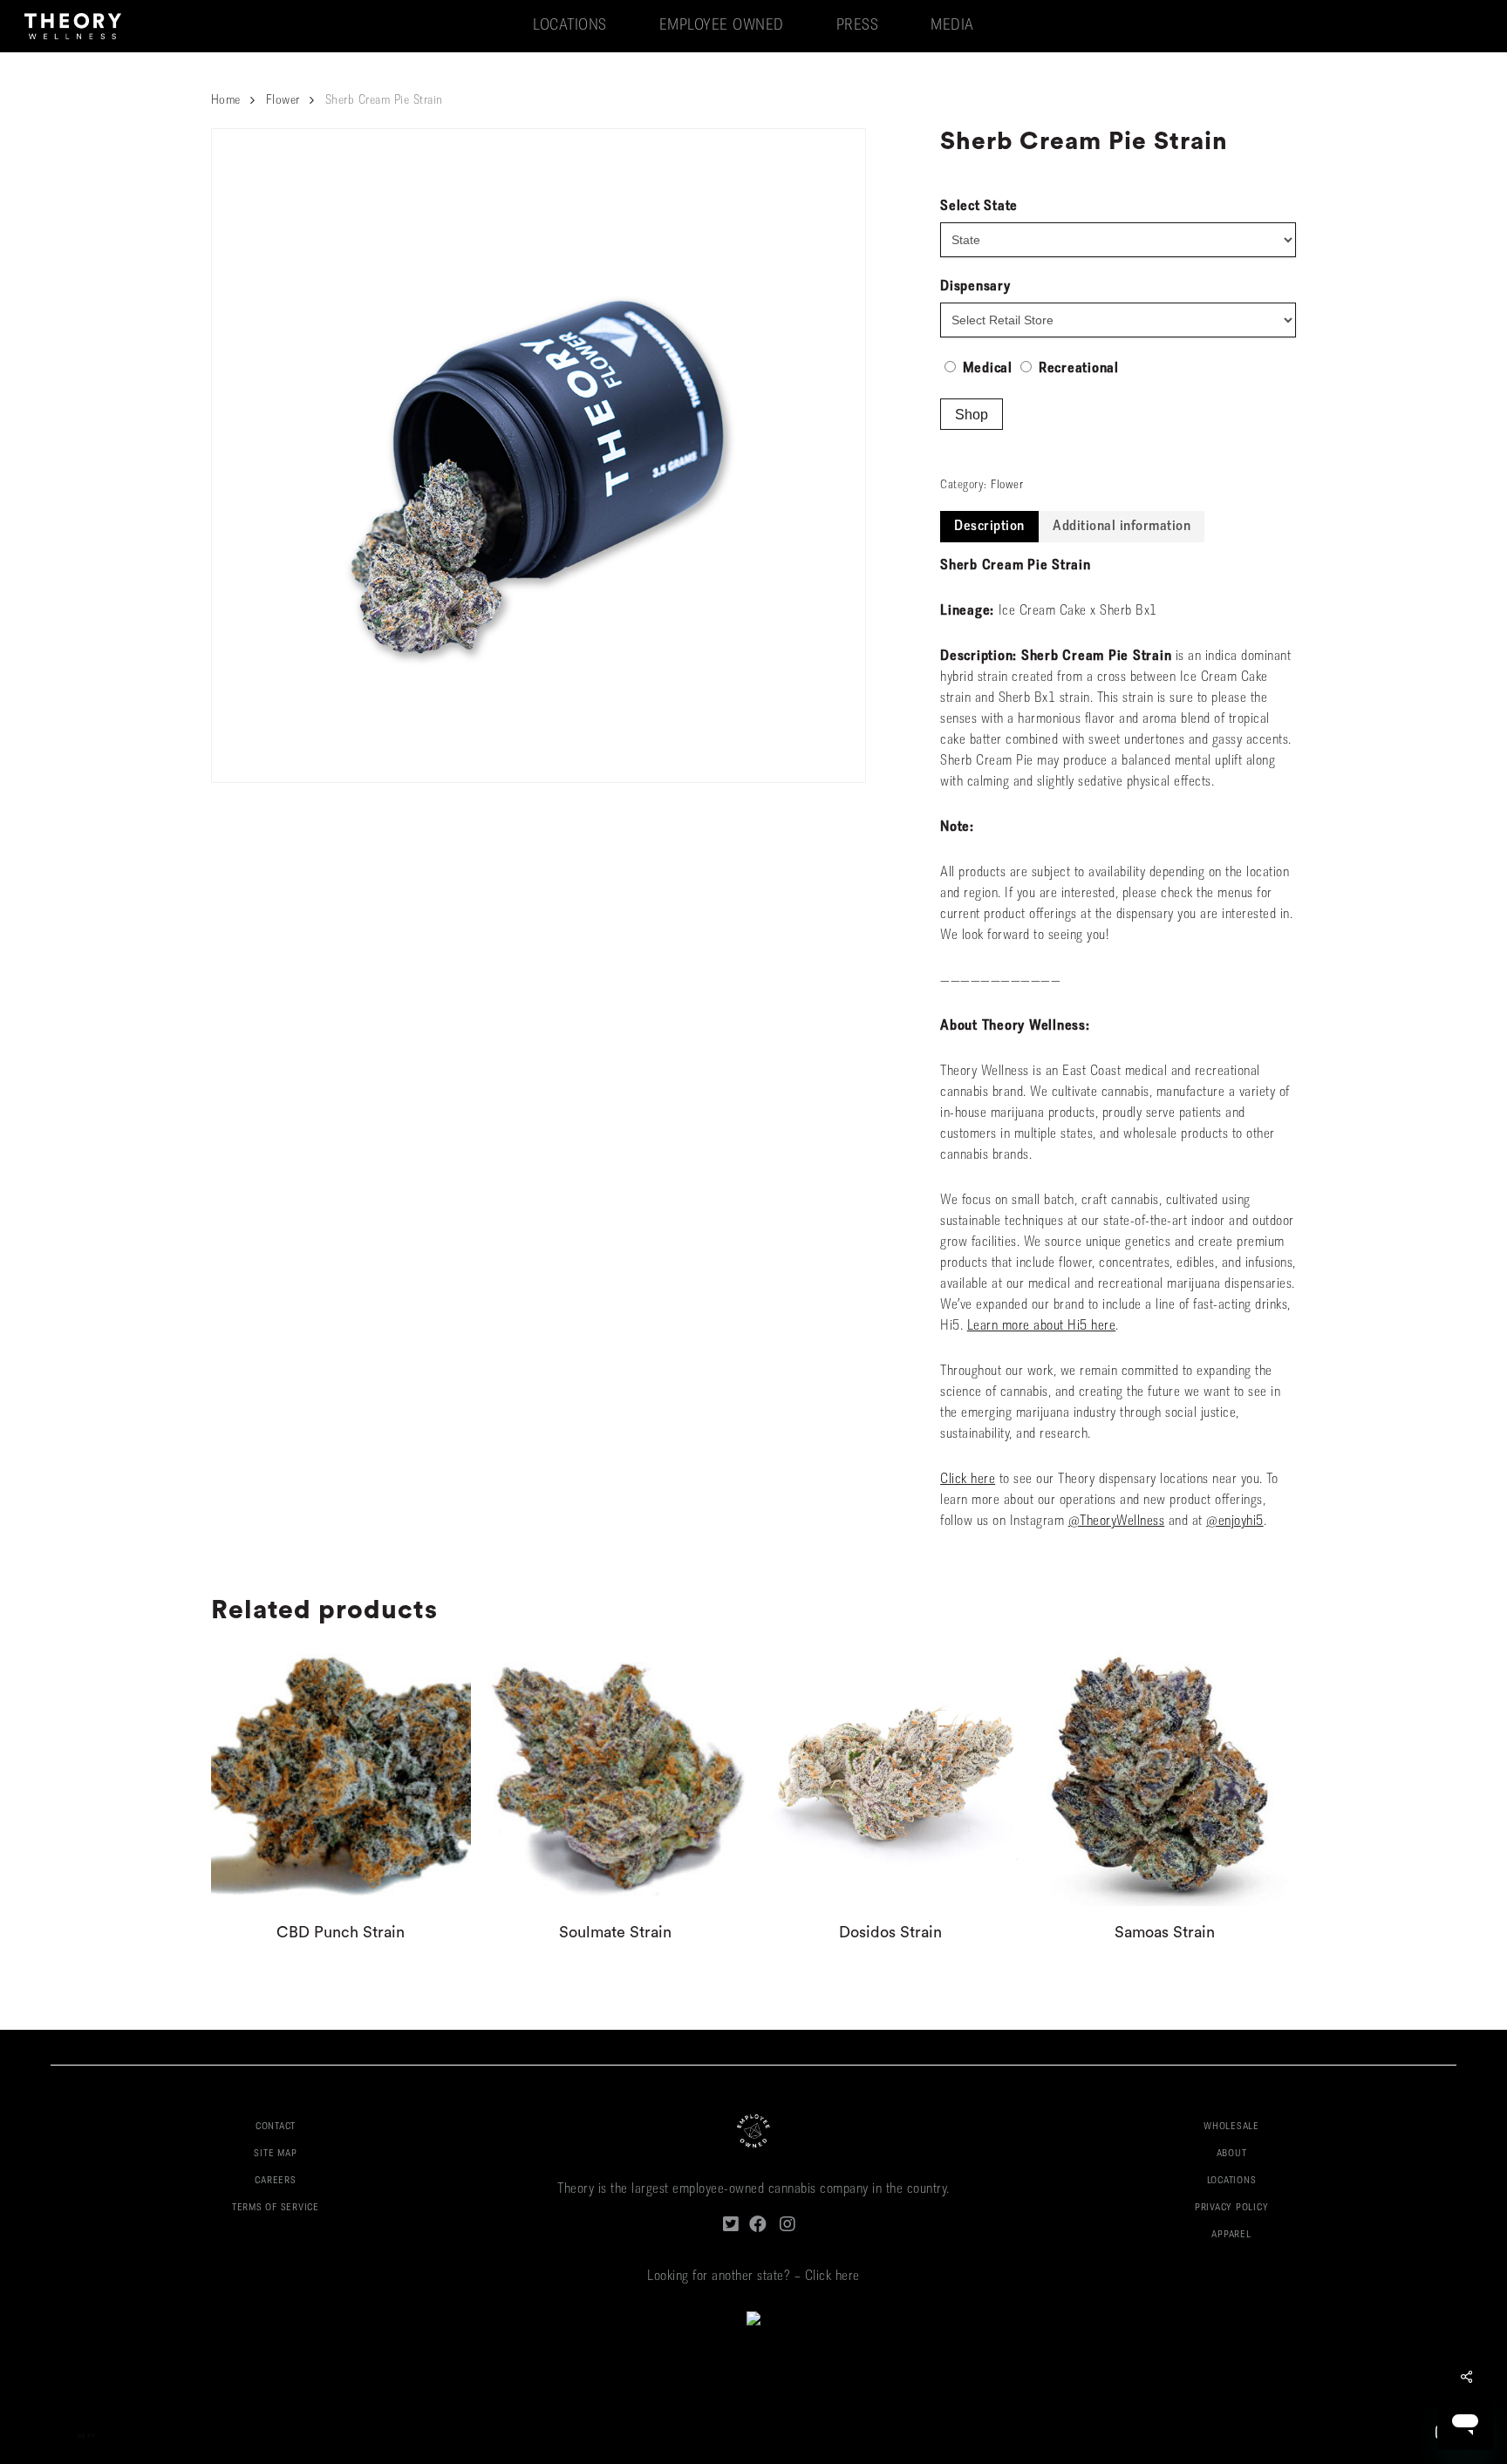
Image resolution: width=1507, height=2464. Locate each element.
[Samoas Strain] (1165, 1776)
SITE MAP (275, 2154)
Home (226, 101)
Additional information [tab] (1122, 527)
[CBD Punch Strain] (341, 1776)
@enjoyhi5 (1235, 1521)
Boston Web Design (51, 2437)
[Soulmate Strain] (615, 1776)
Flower (283, 101)
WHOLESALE (1231, 2127)
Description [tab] (989, 527)
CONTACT (276, 2127)
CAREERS (275, 2181)
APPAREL (1231, 2235)
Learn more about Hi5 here (1042, 1326)
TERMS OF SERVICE (276, 2208)
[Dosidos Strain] (890, 1776)
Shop (972, 415)
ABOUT (1232, 2154)
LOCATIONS (1232, 2181)
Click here (968, 1480)
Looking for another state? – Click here (753, 2277)
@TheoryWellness (1117, 1521)
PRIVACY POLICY (1232, 2208)
